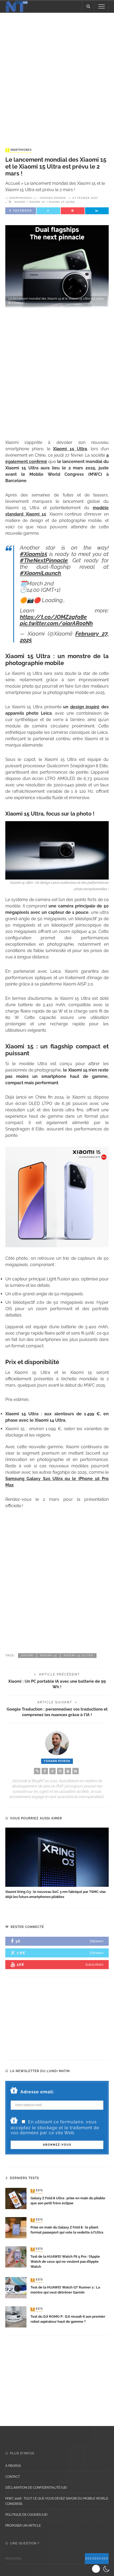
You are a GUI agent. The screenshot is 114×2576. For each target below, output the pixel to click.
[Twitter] (52, 1771)
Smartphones (19, 150)
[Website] (37, 1771)
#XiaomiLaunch (40, 573)
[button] (101, 2569)
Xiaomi (20, 202)
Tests (37, 2191)
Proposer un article (23, 2526)
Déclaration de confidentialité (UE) (36, 2488)
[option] (57, 1864)
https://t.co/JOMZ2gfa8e (53, 617)
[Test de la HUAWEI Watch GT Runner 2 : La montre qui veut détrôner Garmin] (16, 2288)
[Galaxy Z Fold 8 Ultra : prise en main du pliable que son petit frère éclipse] (16, 2198)
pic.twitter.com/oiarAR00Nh (56, 623)
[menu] (102, 6)
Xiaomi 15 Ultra (62, 202)
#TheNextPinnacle (44, 560)
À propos (13, 2466)
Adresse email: (37, 2092)
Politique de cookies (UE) (26, 2515)
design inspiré (85, 707)
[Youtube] (68, 1771)
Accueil (13, 183)
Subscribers (94, 1964)
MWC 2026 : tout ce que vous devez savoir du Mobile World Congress (57, 2501)
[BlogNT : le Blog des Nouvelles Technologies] (17, 6)
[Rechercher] (88, 6)
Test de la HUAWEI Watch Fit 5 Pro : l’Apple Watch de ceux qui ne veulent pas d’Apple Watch (65, 2262)
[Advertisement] (57, 75)
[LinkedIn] (76, 1771)
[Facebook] (45, 1771)
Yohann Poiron (53, 198)
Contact (13, 2477)
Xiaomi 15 (37, 202)
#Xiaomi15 (34, 554)
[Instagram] (60, 1771)
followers (97, 1941)
